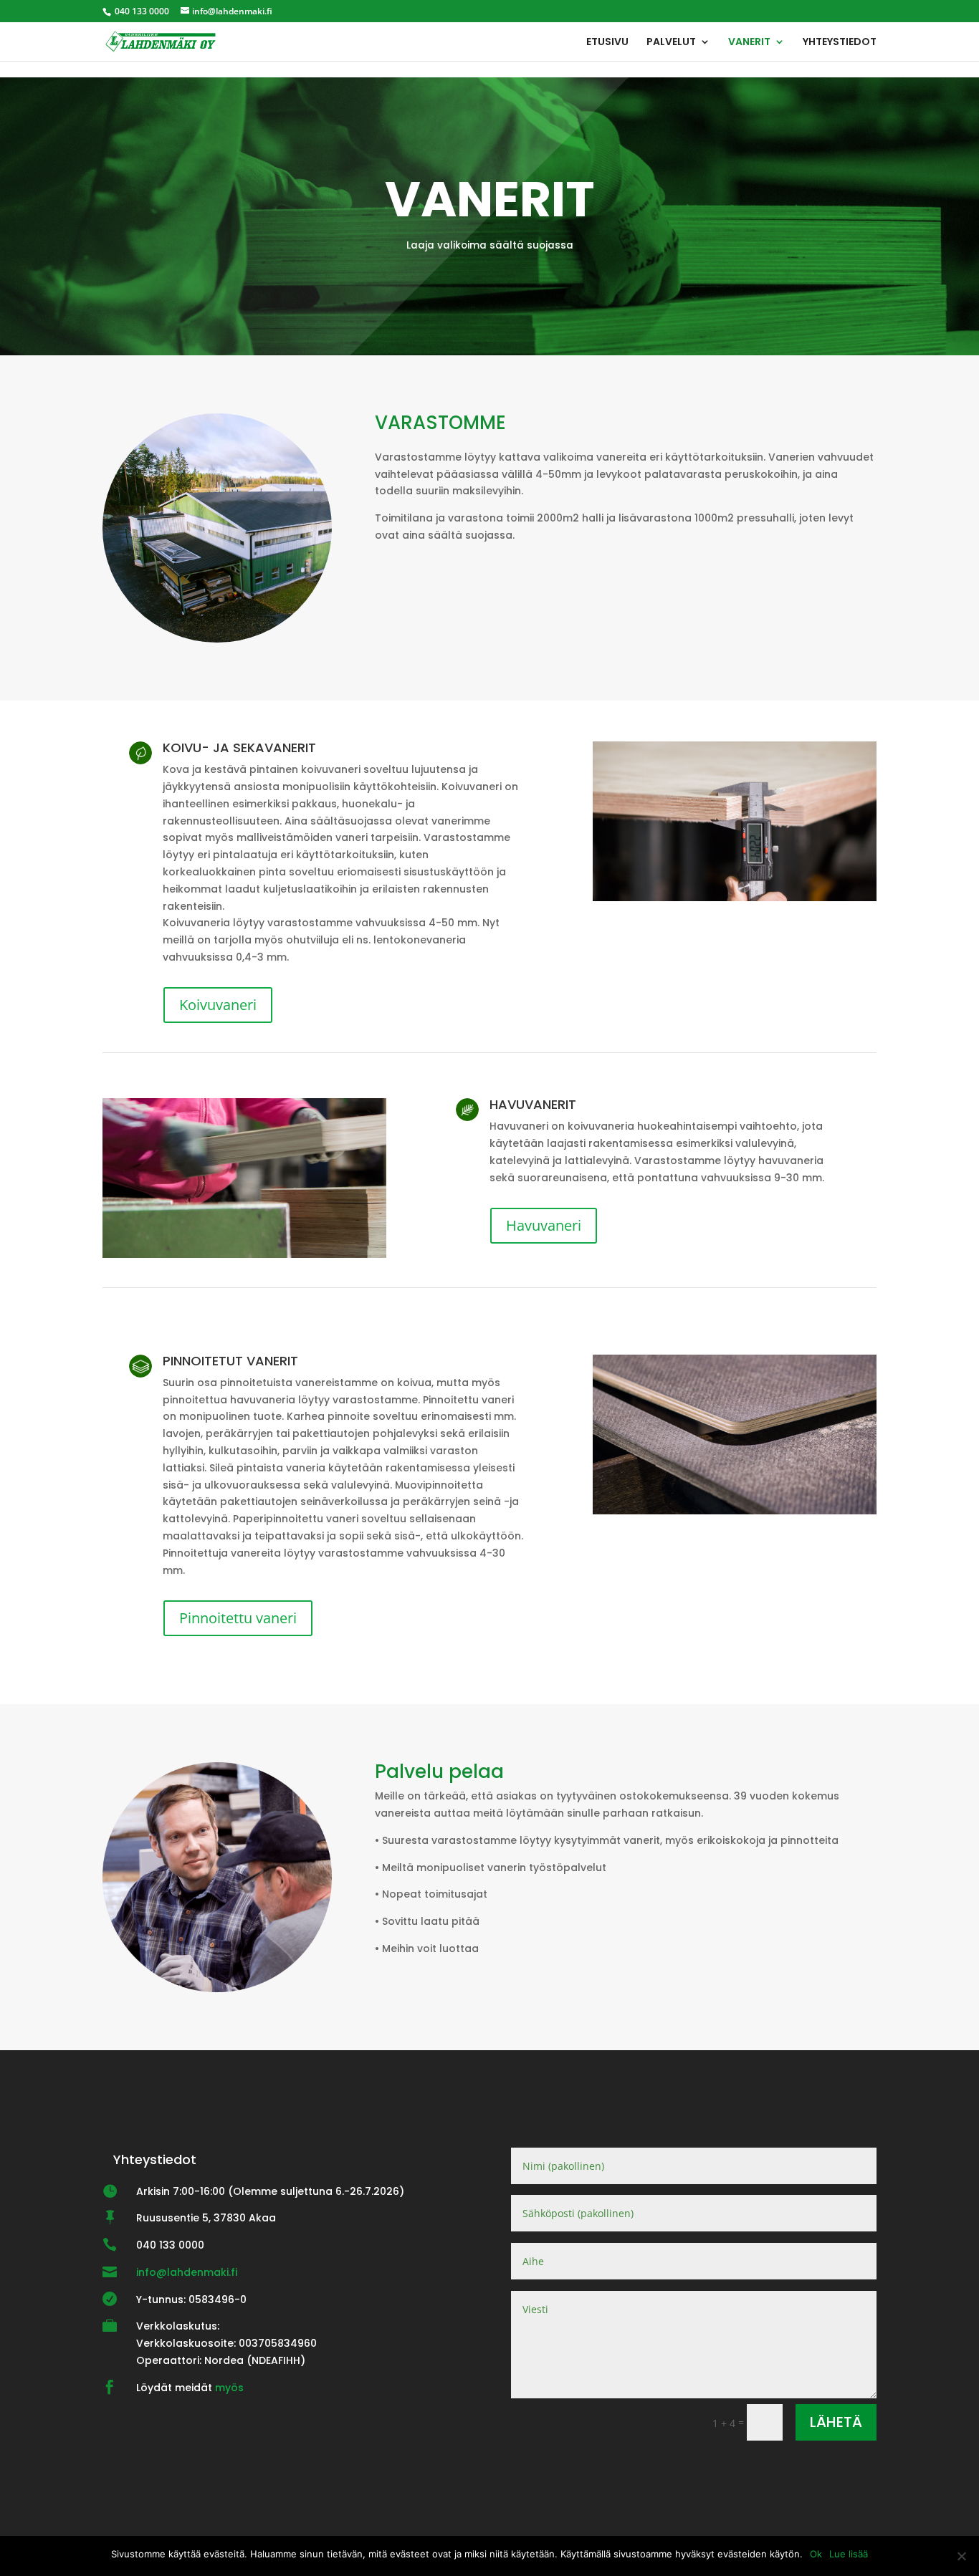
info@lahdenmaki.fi (187, 2272)
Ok (816, 2554)
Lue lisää (849, 2554)
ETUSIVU (607, 43)
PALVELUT (671, 43)
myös (229, 2388)
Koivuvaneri (218, 1005)
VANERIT (749, 43)
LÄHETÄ (836, 2422)
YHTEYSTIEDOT (840, 43)
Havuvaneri (544, 1225)
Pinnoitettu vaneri (238, 1618)
